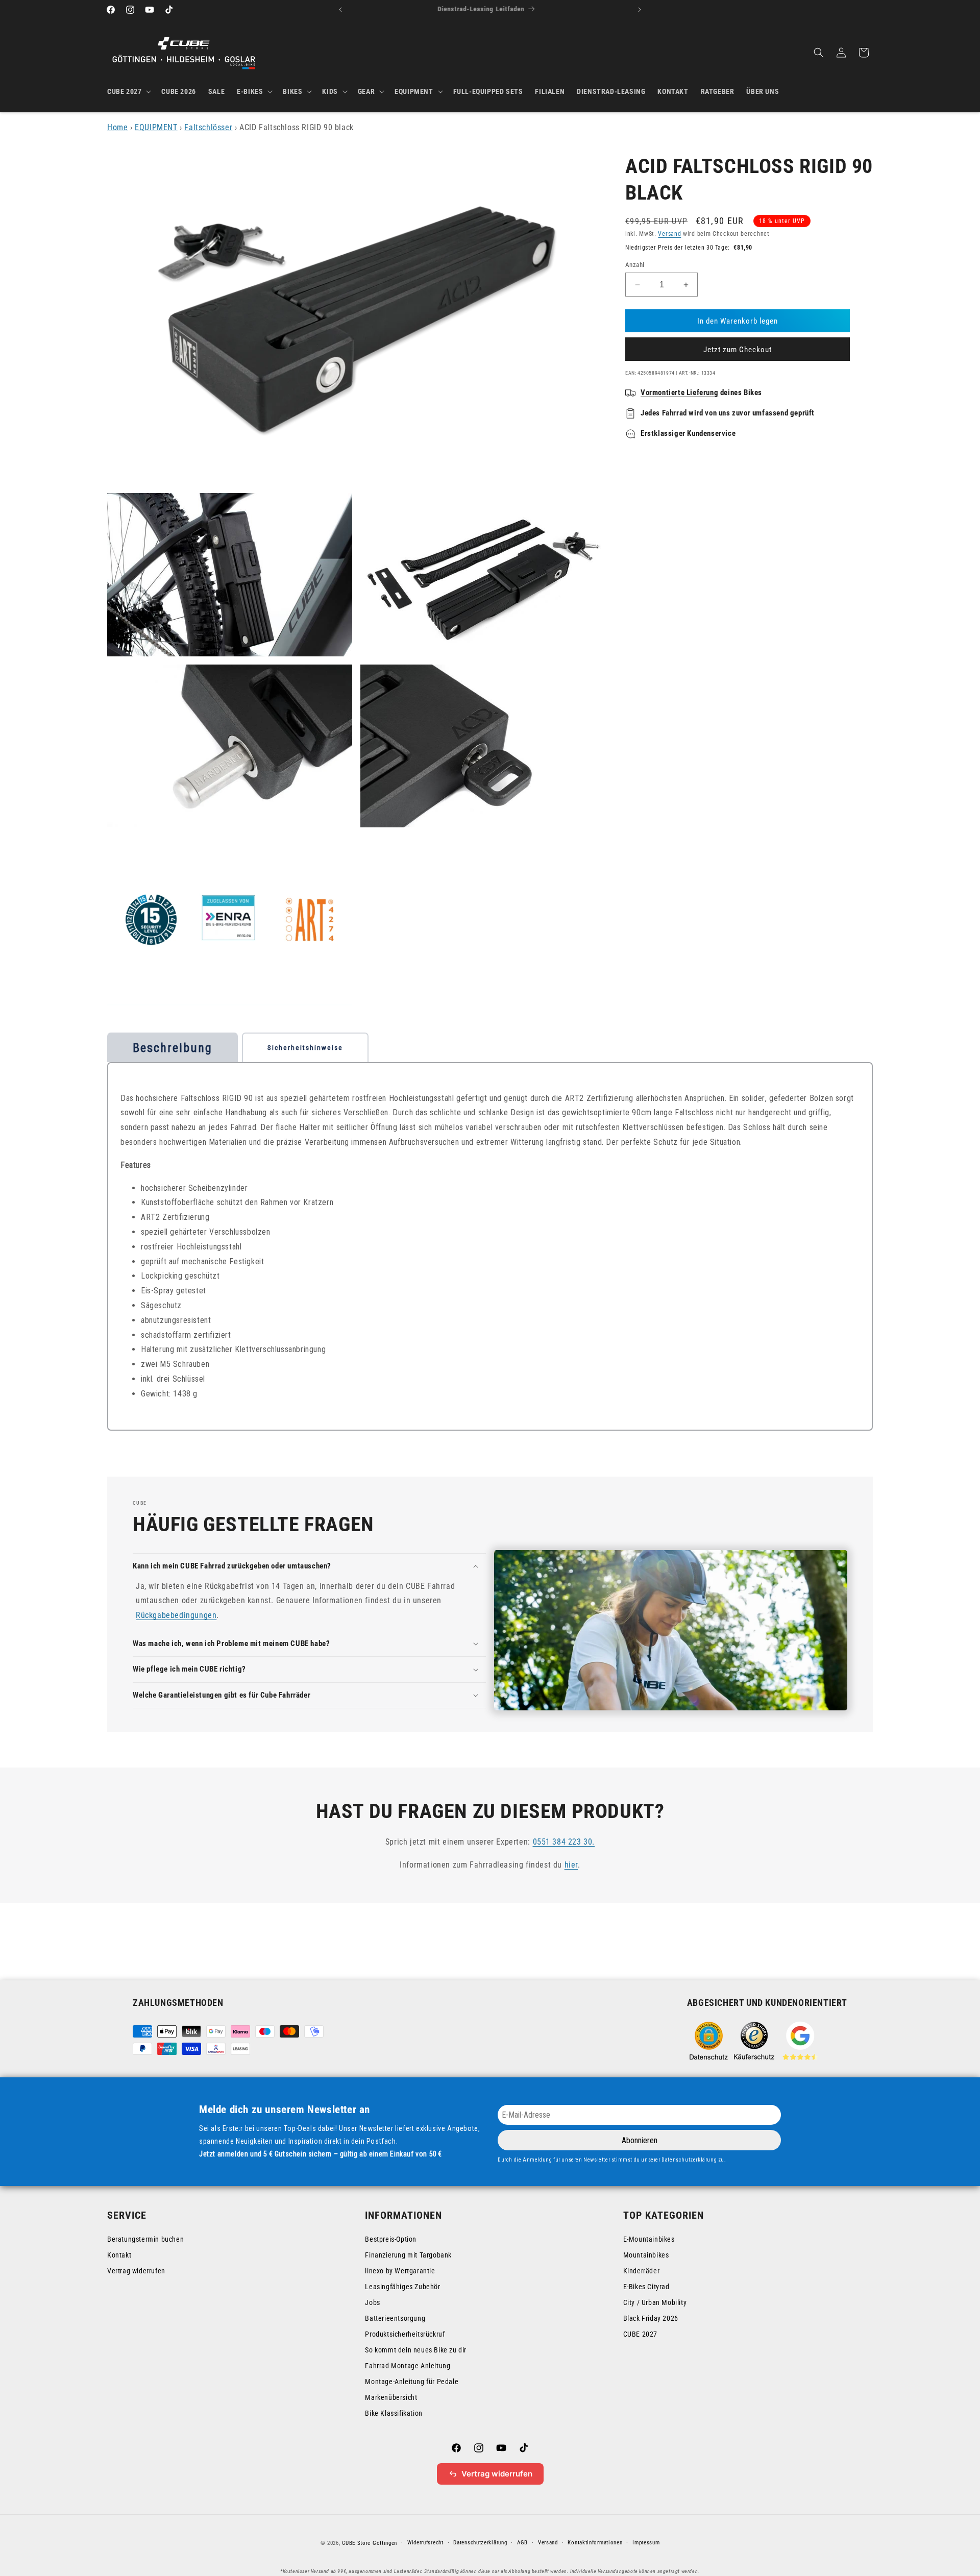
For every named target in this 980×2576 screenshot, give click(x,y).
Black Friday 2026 (651, 2318)
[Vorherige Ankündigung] (340, 10)
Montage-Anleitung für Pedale (412, 2382)
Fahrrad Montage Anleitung (408, 2366)
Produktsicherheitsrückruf (405, 2334)
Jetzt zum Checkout (738, 350)
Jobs (372, 2302)
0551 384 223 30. (564, 1842)
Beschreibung (173, 1048)
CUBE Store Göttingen (370, 2543)
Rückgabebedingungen (176, 1615)
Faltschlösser (208, 127)
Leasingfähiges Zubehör (402, 2287)
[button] (128, 91)
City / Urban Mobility (655, 2302)
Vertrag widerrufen (136, 2271)
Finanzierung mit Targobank (408, 2255)
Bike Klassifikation (394, 2413)
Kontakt (119, 2255)
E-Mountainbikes (649, 2239)
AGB (522, 2543)
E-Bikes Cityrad (646, 2287)
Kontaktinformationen (595, 2543)
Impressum (646, 2543)
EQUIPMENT (156, 127)
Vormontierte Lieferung (679, 392)
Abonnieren (640, 2140)
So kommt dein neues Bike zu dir (416, 2350)
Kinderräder (642, 2271)
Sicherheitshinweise (305, 1048)
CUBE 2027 (640, 2334)
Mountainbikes (646, 2255)
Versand (669, 234)
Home (117, 127)
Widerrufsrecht (425, 2543)
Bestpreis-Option (391, 2239)
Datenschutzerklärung (480, 2543)
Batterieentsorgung (395, 2318)
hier (571, 1864)
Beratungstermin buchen (145, 2239)
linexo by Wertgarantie (400, 2271)
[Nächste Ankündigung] (640, 10)
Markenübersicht (391, 2397)
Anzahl (635, 265)
